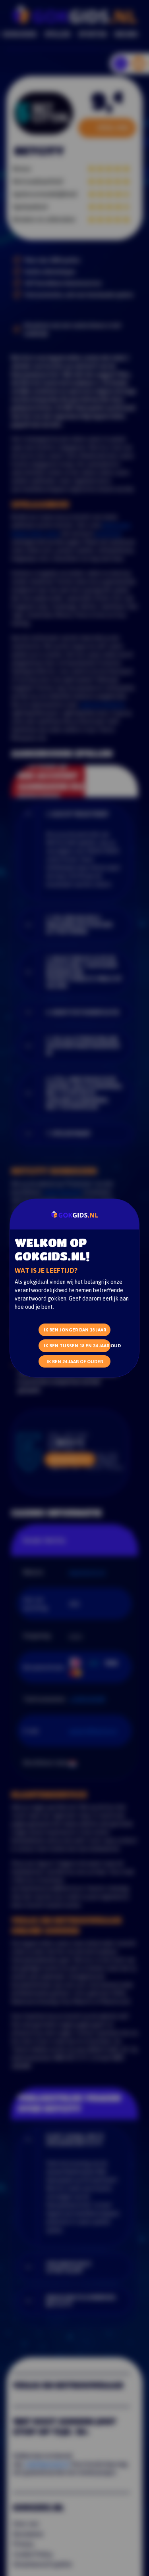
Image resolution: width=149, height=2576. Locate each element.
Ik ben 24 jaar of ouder (75, 1361)
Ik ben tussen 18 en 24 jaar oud (77, 1346)
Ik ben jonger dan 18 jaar (75, 1330)
